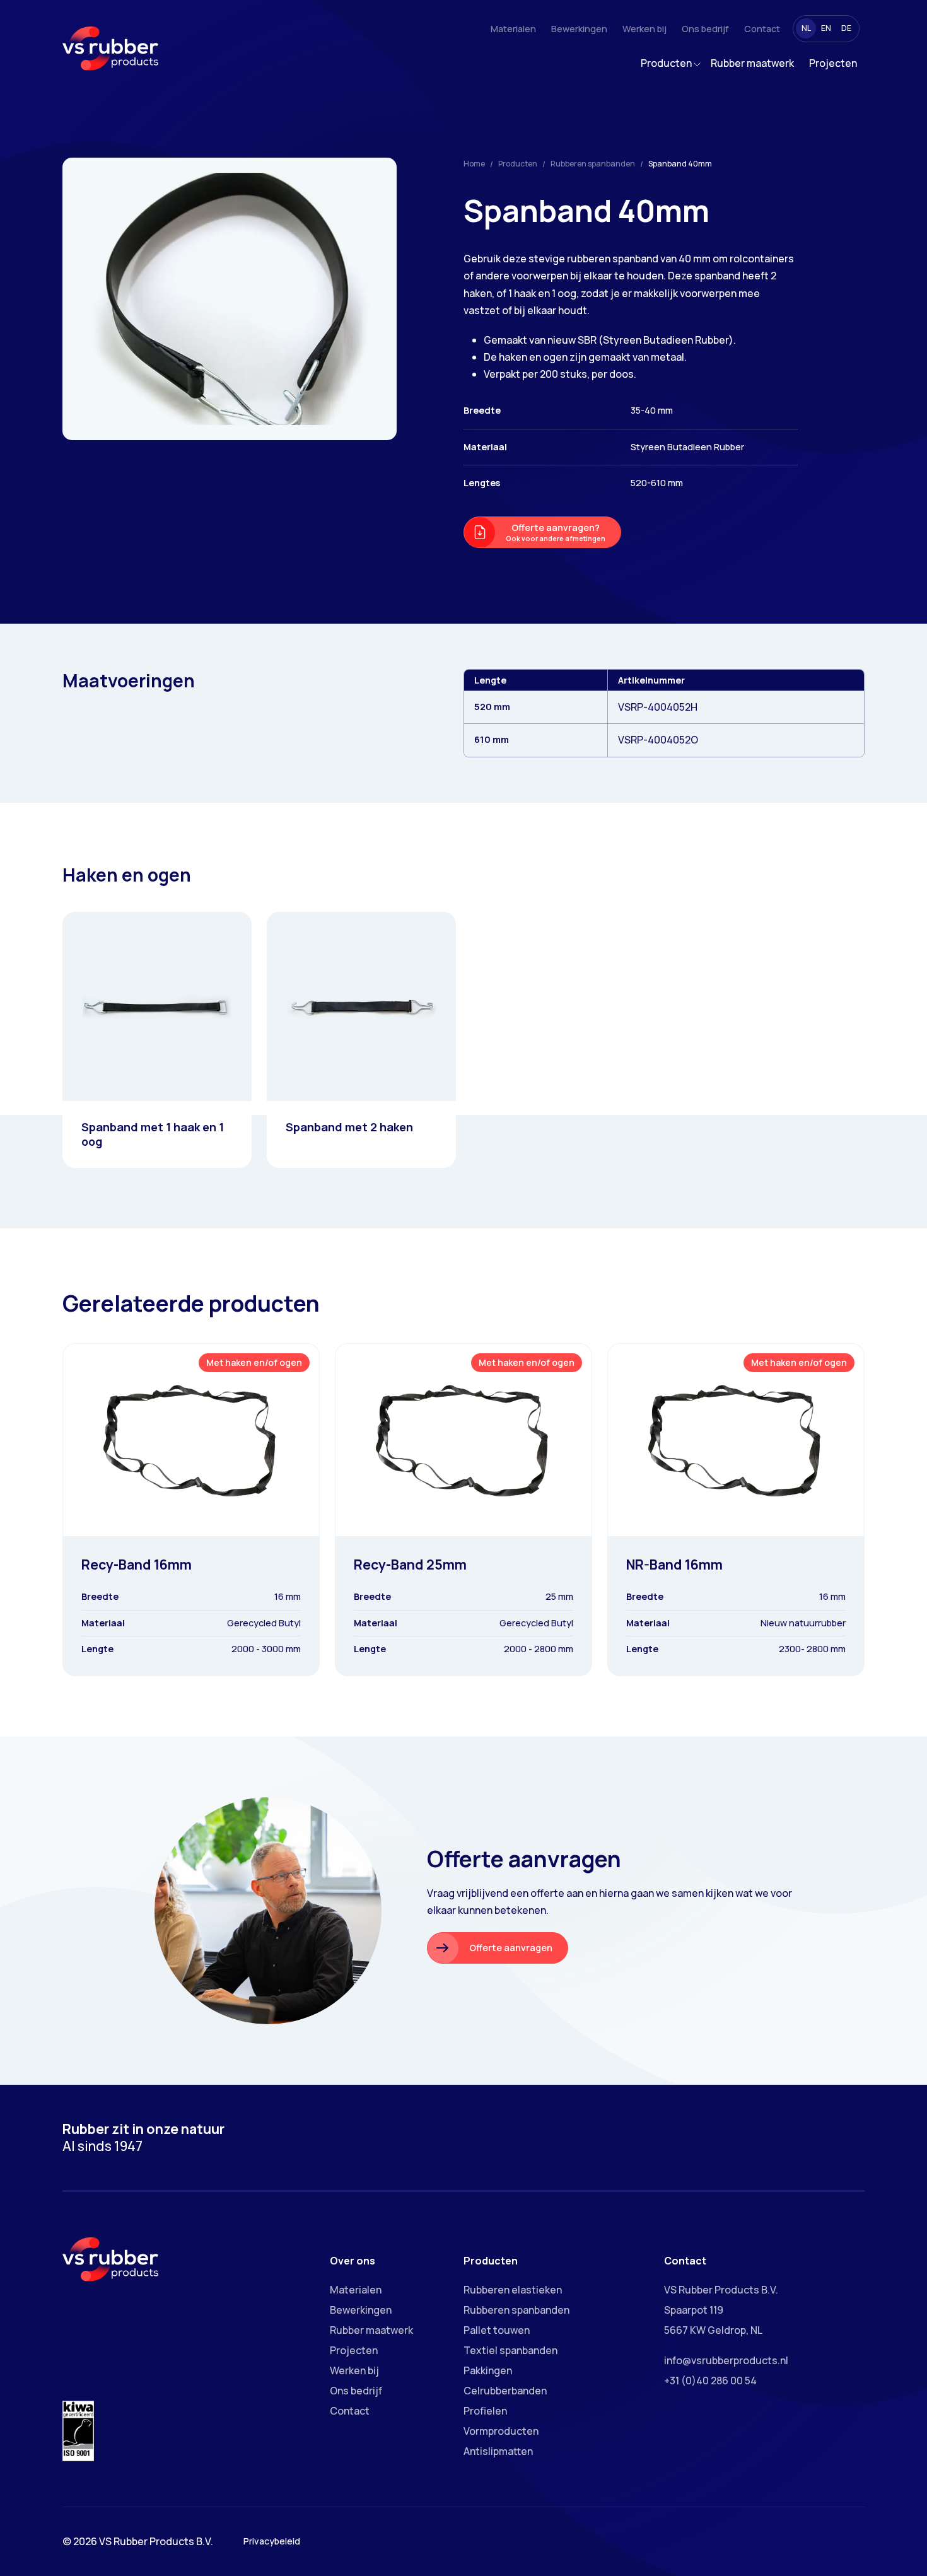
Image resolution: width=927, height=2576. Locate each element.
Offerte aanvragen (511, 1948)
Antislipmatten (498, 2451)
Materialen (513, 29)
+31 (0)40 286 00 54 (710, 2381)
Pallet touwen (497, 2330)
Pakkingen (488, 2370)
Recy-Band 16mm (137, 1564)
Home (474, 164)
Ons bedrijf (705, 29)
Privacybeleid (272, 2541)
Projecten (833, 63)
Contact (762, 29)
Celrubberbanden (505, 2391)
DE (846, 28)
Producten (666, 63)
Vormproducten (501, 2431)
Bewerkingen (579, 29)
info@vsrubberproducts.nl (726, 2360)
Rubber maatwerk (752, 63)
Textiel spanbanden (510, 2350)
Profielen (485, 2411)
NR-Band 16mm (674, 1564)
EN (826, 28)
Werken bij (644, 29)
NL (806, 28)
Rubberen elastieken (513, 2290)
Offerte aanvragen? (556, 532)
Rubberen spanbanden (593, 164)
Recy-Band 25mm (410, 1564)
